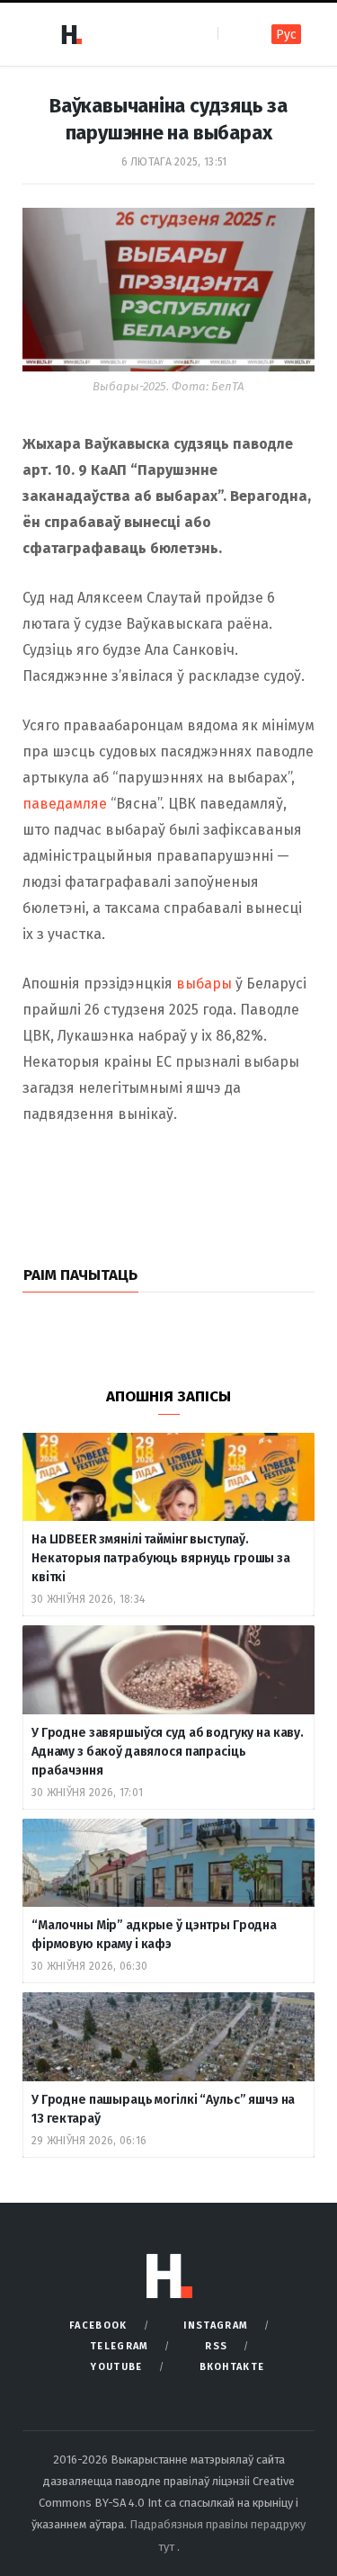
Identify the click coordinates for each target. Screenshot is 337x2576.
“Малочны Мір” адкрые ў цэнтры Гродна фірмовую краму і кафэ (154, 1935)
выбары (204, 984)
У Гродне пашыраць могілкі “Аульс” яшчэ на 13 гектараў (163, 2109)
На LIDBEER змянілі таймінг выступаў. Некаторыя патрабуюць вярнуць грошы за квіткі (161, 1558)
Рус (286, 35)
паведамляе (65, 804)
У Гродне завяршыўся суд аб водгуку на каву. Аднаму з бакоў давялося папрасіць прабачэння (168, 1752)
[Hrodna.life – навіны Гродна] (71, 34)
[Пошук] (233, 34)
